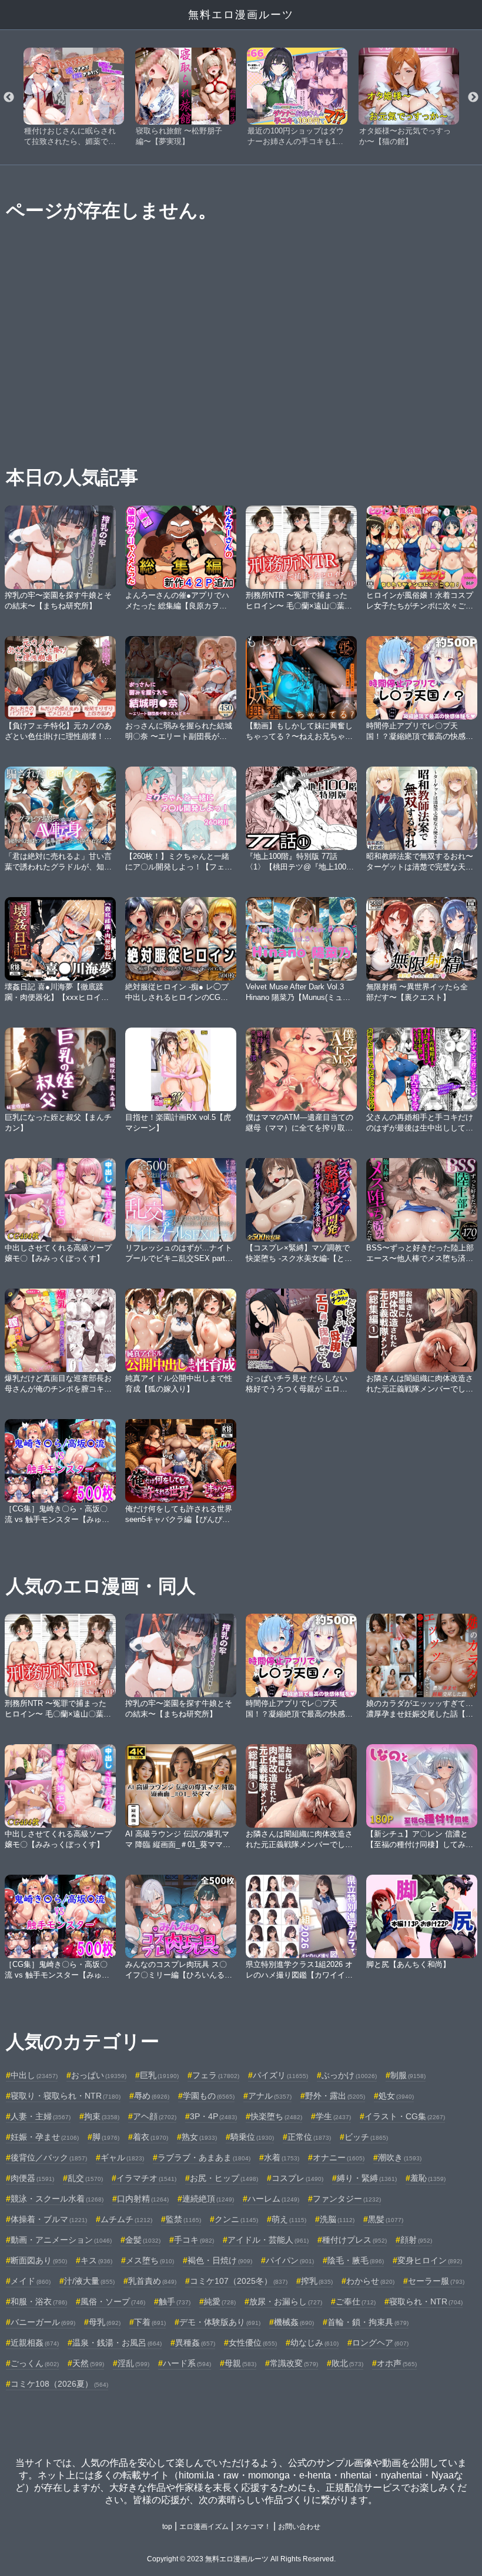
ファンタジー (347, 2199)
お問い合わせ (299, 2527)
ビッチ (366, 2137)
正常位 (309, 2137)
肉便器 (32, 2178)
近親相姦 (35, 2343)
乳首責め (152, 2281)
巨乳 (159, 2075)
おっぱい (99, 2075)
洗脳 (337, 2219)
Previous (9, 98)
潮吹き (400, 2157)
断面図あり (39, 2260)
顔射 (416, 2240)
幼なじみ (314, 2343)
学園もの (209, 2096)
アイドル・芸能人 (268, 2240)
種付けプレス (354, 2240)
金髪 (143, 2240)
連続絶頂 (208, 2199)
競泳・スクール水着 (57, 2199)
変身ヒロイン (430, 2260)
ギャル (122, 2157)
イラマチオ (146, 2178)
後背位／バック (49, 2157)
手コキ (194, 2240)
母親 (240, 2363)
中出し (34, 2075)
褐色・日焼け (220, 2260)
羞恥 (428, 2178)
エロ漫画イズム (204, 2527)
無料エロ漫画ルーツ (241, 15)
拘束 (102, 2116)
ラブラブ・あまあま (204, 2157)
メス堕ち (150, 2260)
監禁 (183, 2219)
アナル (270, 2096)
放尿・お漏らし (286, 2301)
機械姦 (294, 2322)
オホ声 (397, 2363)
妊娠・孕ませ (45, 2137)
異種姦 (195, 2343)
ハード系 (187, 2363)
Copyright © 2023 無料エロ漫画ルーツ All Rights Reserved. (241, 2559)
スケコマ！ (253, 2527)
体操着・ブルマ (49, 2219)
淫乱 (133, 2363)
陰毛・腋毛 (356, 2260)
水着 (282, 2157)
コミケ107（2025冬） (239, 2281)
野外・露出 (335, 2096)
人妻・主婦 (41, 2116)
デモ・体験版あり (220, 2322)
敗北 (347, 2363)
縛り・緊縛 (367, 2178)
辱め (152, 2096)
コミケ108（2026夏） (59, 2384)
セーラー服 (436, 2281)
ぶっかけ (349, 2075)
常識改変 (294, 2363)
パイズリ (280, 2075)
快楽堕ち (276, 2116)
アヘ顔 (155, 2116)
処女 (396, 2096)
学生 (333, 2116)
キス (96, 2260)
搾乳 (317, 2281)
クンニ (236, 2219)
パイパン (290, 2260)
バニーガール (43, 2322)
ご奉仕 (356, 2301)
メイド (31, 2281)
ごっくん (35, 2363)
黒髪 (386, 2219)
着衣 (150, 2137)
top (167, 2527)
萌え (289, 2219)
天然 (88, 2363)
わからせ (370, 2281)
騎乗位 (252, 2137)
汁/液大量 (89, 2281)
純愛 (220, 2301)
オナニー (339, 2157)
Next (473, 98)
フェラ (216, 2075)
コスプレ (297, 2178)
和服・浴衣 (39, 2301)
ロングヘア (380, 2343)
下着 (150, 2322)
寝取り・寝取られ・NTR (66, 2096)
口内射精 (143, 2199)
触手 (175, 2301)
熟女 (199, 2137)
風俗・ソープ (113, 2301)
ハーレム (273, 2199)
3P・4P (213, 2116)
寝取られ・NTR (426, 2301)
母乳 (105, 2322)
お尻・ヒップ (224, 2178)
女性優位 (253, 2343)
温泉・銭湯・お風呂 (117, 2343)
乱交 (85, 2178)
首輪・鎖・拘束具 (368, 2322)
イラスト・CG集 (405, 2116)
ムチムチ (126, 2219)
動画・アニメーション (61, 2240)
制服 (408, 2075)
